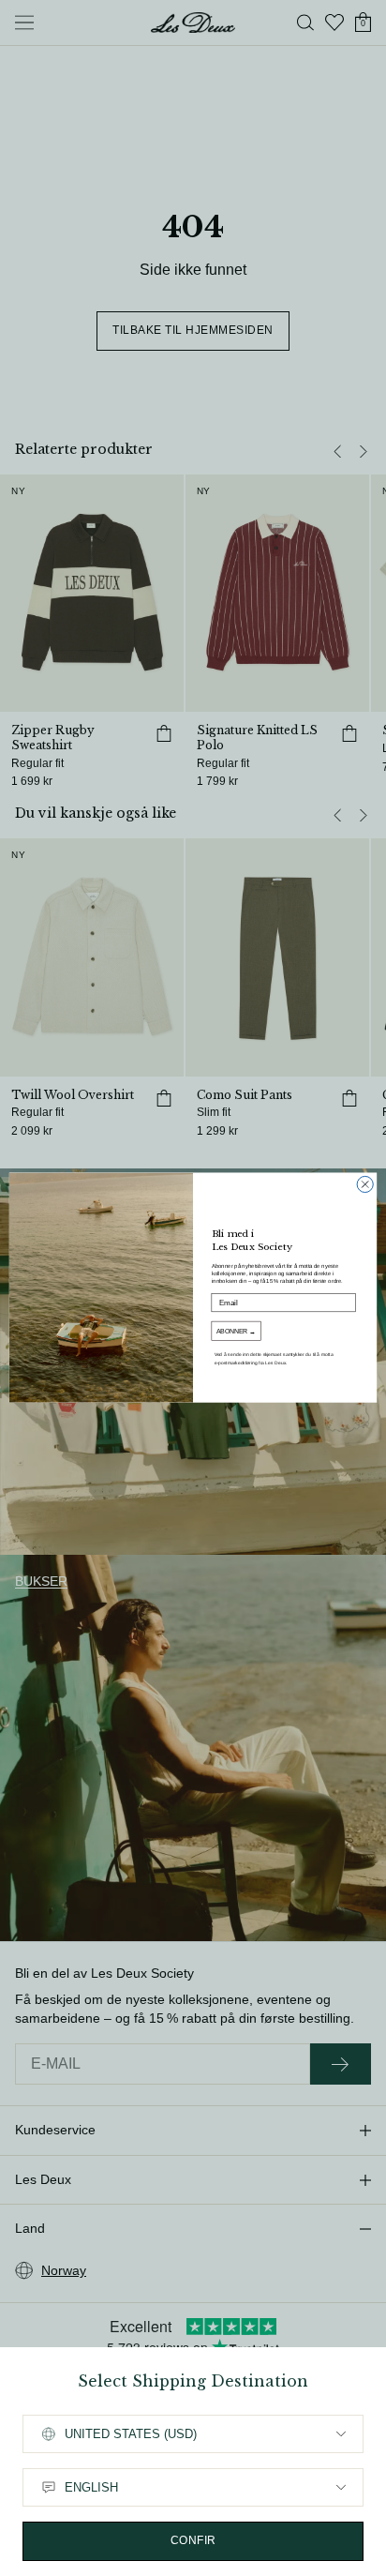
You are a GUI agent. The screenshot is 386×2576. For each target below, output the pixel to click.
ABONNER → (236, 1332)
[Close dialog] (365, 1185)
